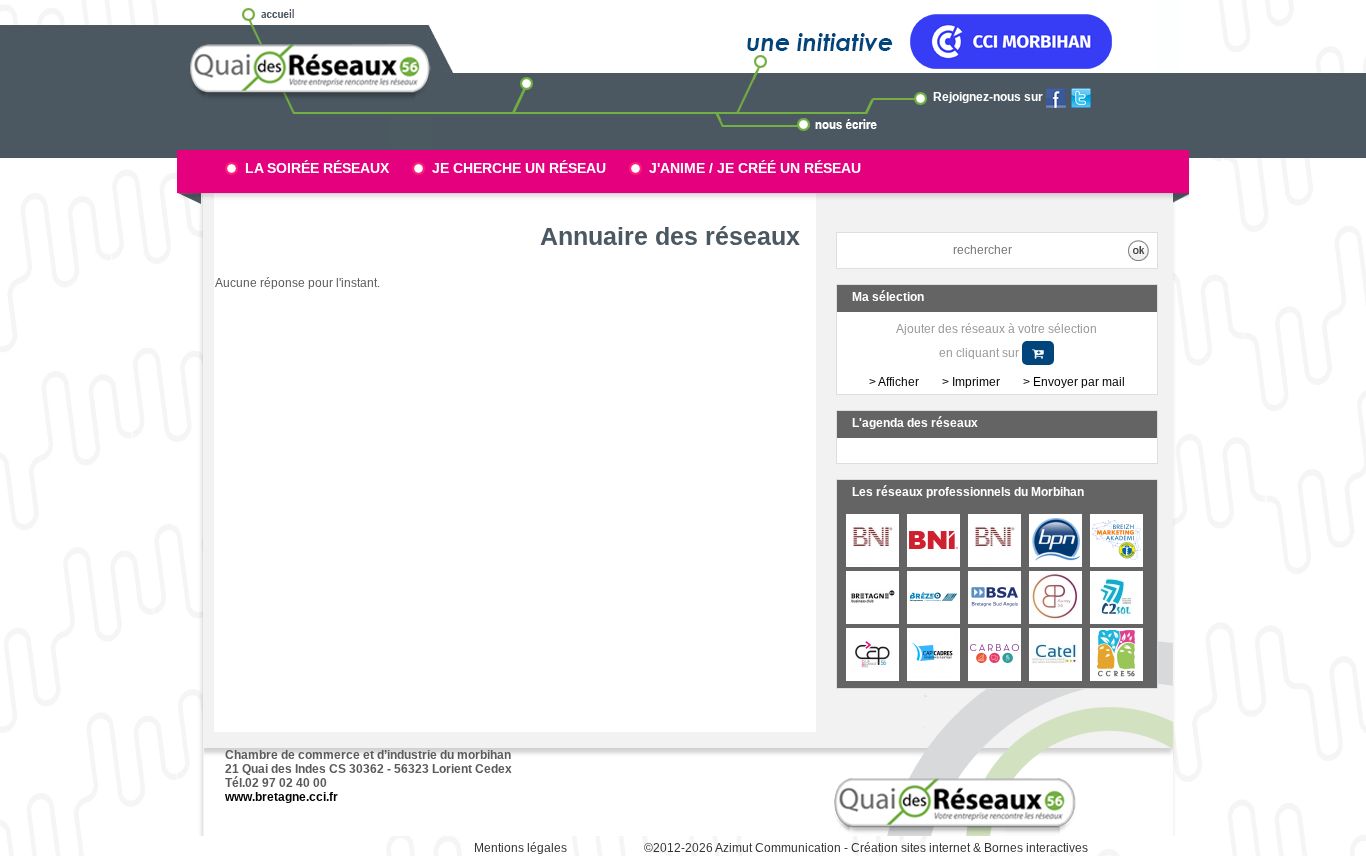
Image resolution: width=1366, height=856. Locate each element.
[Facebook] (1057, 98)
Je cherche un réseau (519, 168)
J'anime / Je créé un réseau (755, 168)
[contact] (850, 121)
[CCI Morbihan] (1060, 42)
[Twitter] (1082, 98)
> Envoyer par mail (1074, 382)
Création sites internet (910, 848)
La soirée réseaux (317, 168)
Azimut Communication (778, 848)
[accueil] (320, 45)
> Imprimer (971, 382)
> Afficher (894, 382)
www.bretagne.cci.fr (281, 797)
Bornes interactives (1036, 848)
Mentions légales (520, 848)
